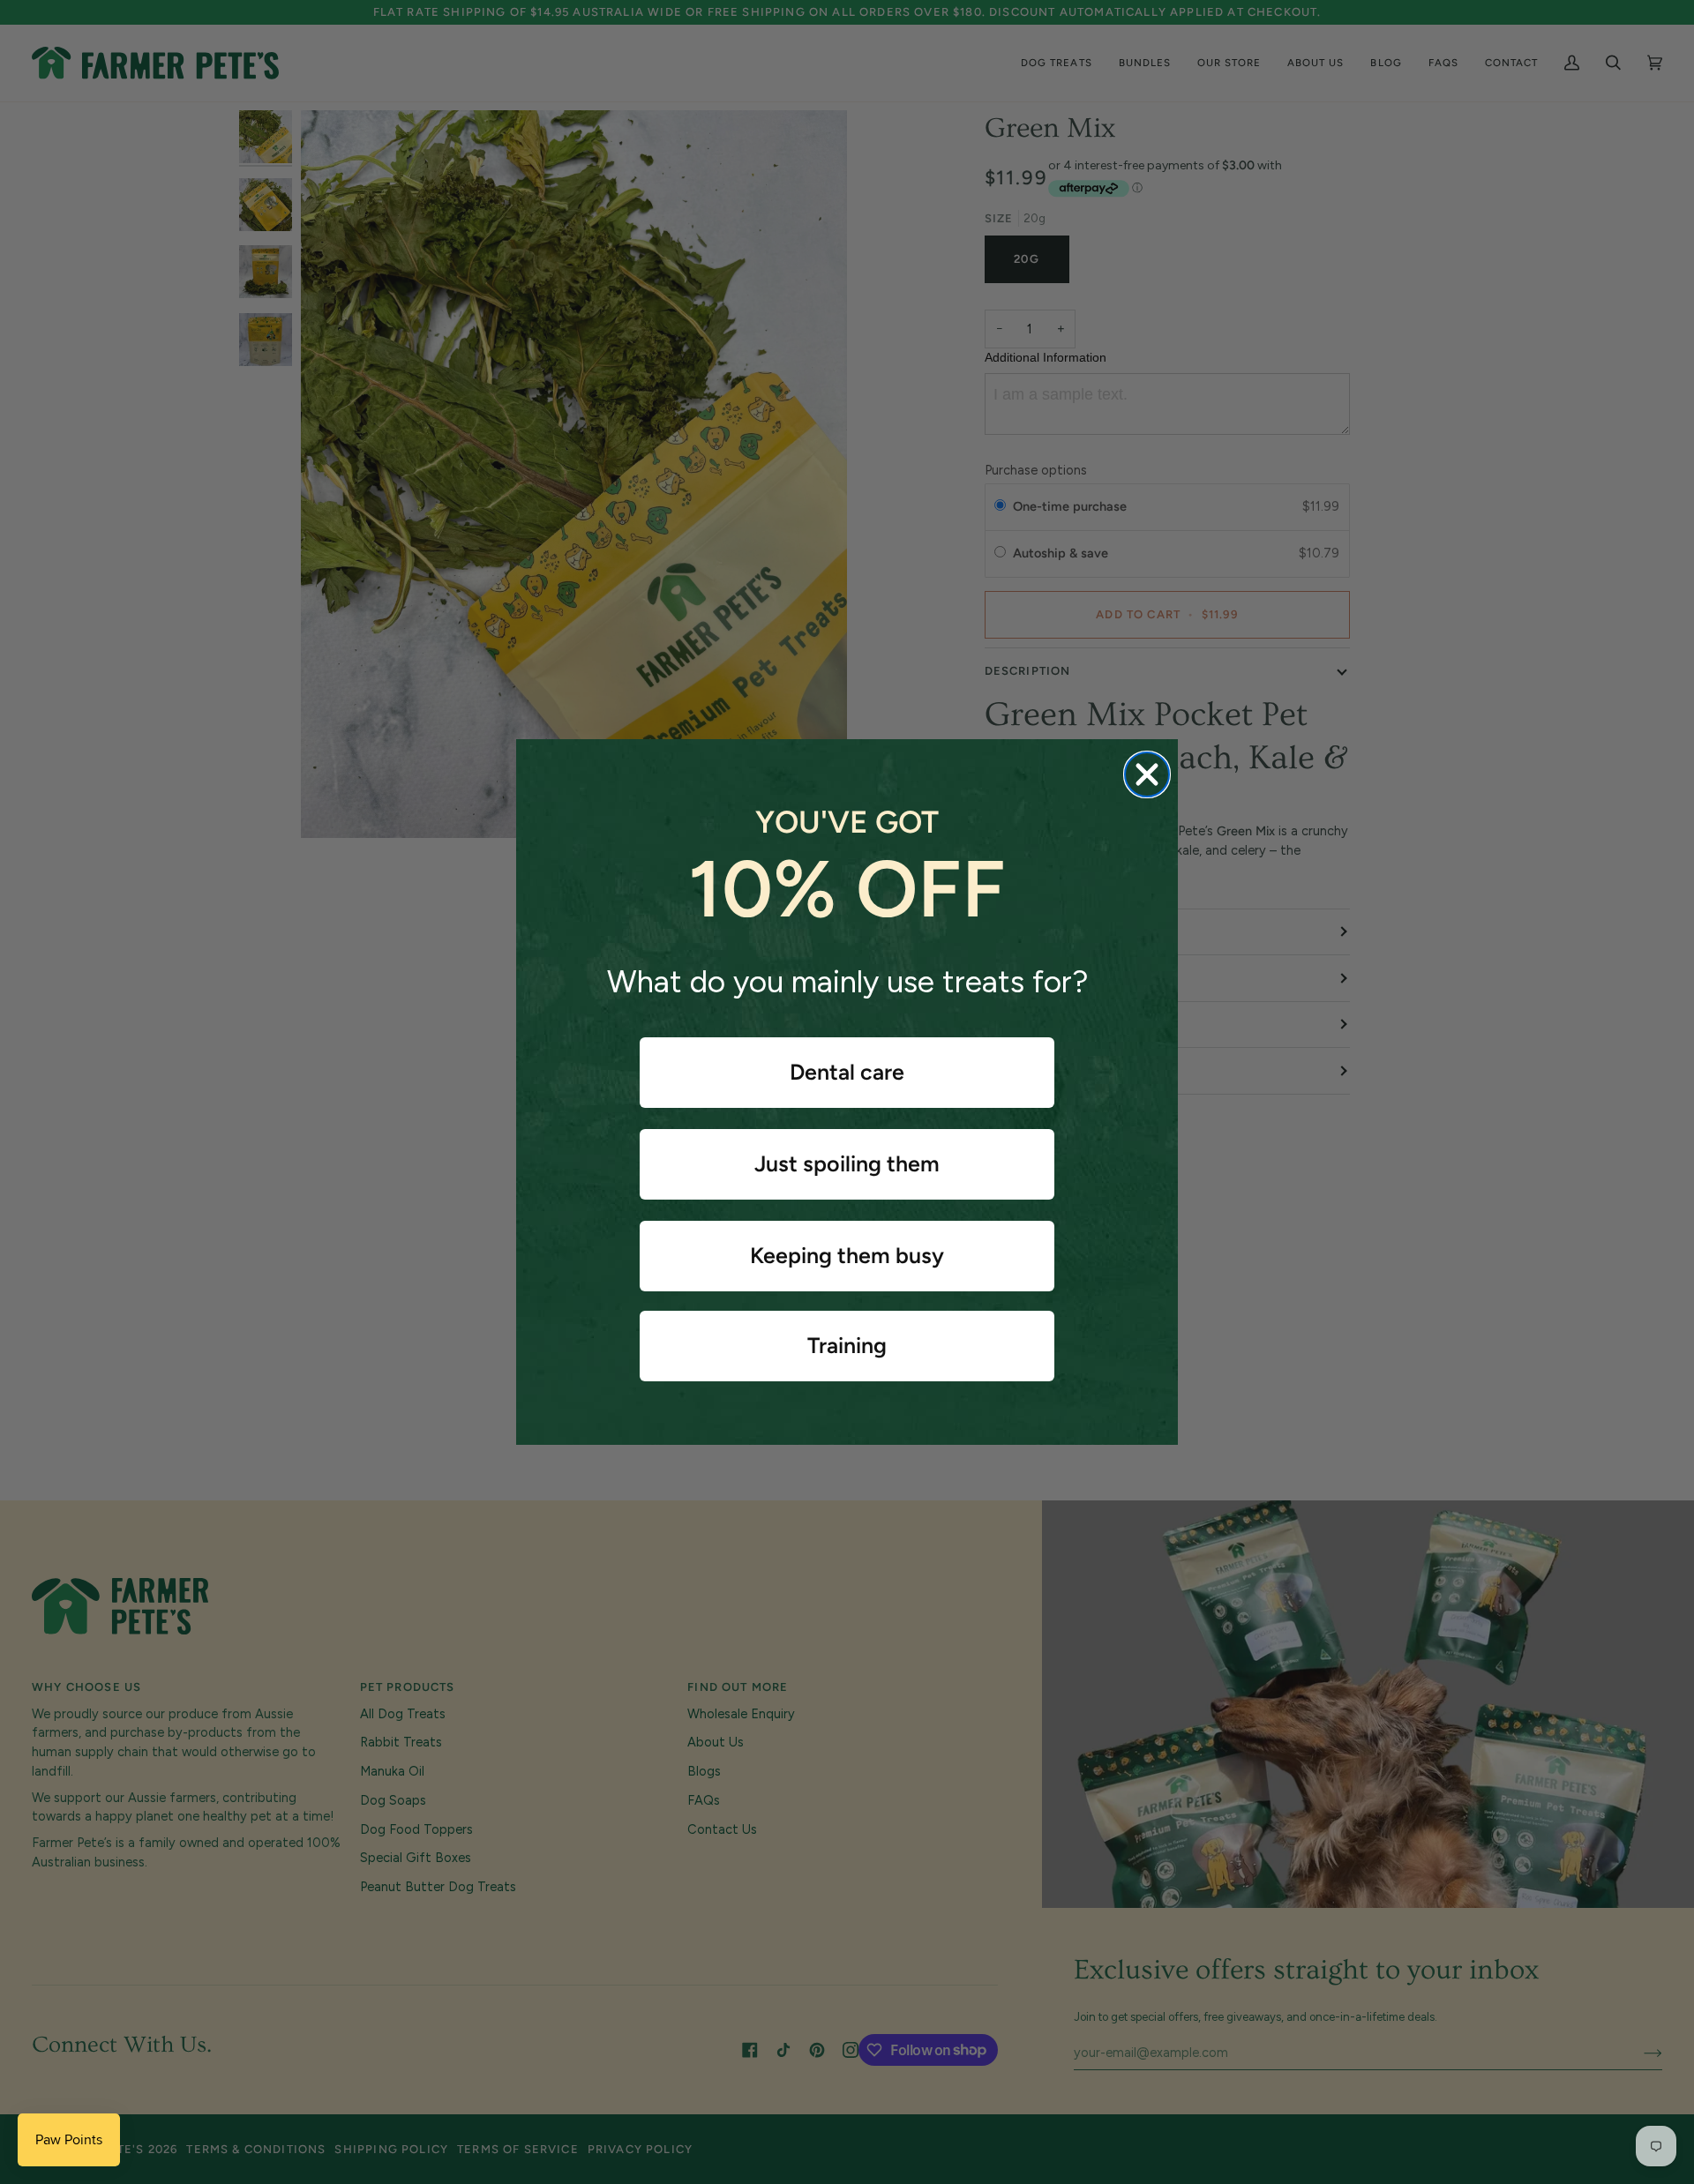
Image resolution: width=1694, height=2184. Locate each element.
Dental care (847, 1072)
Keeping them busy (847, 1255)
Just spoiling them (847, 1163)
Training (847, 1345)
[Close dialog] (1147, 774)
